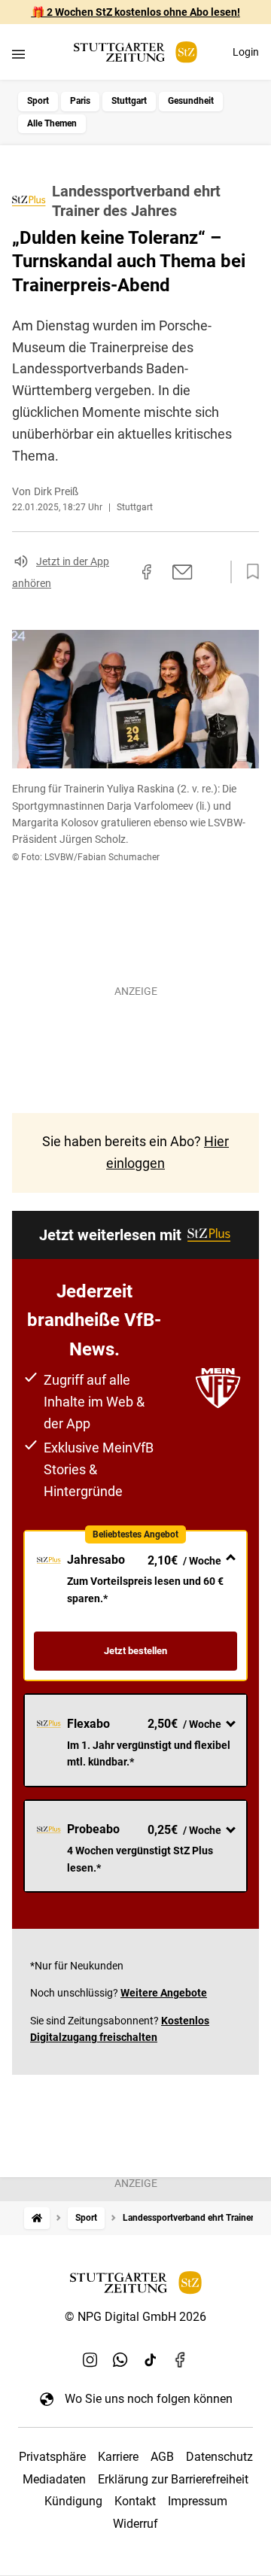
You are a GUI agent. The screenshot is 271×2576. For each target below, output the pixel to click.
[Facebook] (181, 2359)
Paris (80, 101)
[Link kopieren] (120, 572)
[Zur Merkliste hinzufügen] (248, 572)
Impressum (198, 2501)
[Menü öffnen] (18, 54)
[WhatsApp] (120, 2359)
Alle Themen (52, 123)
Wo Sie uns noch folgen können (149, 2399)
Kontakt (135, 2501)
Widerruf (135, 2524)
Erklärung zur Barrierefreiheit (173, 2479)
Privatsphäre (52, 2457)
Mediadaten (54, 2479)
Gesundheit (191, 101)
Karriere (118, 2457)
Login (246, 52)
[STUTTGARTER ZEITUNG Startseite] (135, 52)
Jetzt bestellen (135, 1651)
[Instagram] (90, 2359)
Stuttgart (129, 101)
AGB (162, 2457)
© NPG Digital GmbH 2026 (135, 2317)
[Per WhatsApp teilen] (211, 572)
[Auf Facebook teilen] (147, 572)
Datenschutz (219, 2457)
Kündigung (73, 2501)
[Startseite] (37, 2218)
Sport (38, 101)
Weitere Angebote (164, 1993)
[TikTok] (151, 2359)
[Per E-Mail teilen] (183, 572)
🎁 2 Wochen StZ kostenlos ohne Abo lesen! (136, 12)
